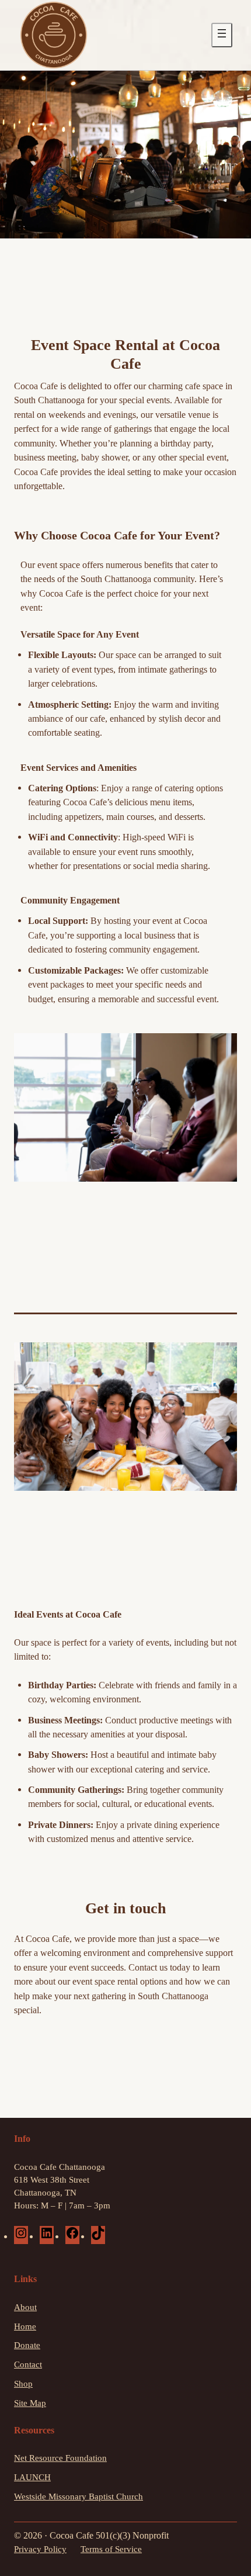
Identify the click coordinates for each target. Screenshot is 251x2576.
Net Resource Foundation (60, 2458)
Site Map (30, 2403)
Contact (28, 2364)
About (25, 2307)
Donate (27, 2345)
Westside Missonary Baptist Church (79, 2497)
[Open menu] (222, 35)
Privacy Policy (40, 2549)
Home (25, 2326)
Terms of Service (111, 2549)
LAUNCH (32, 2477)
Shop (23, 2384)
